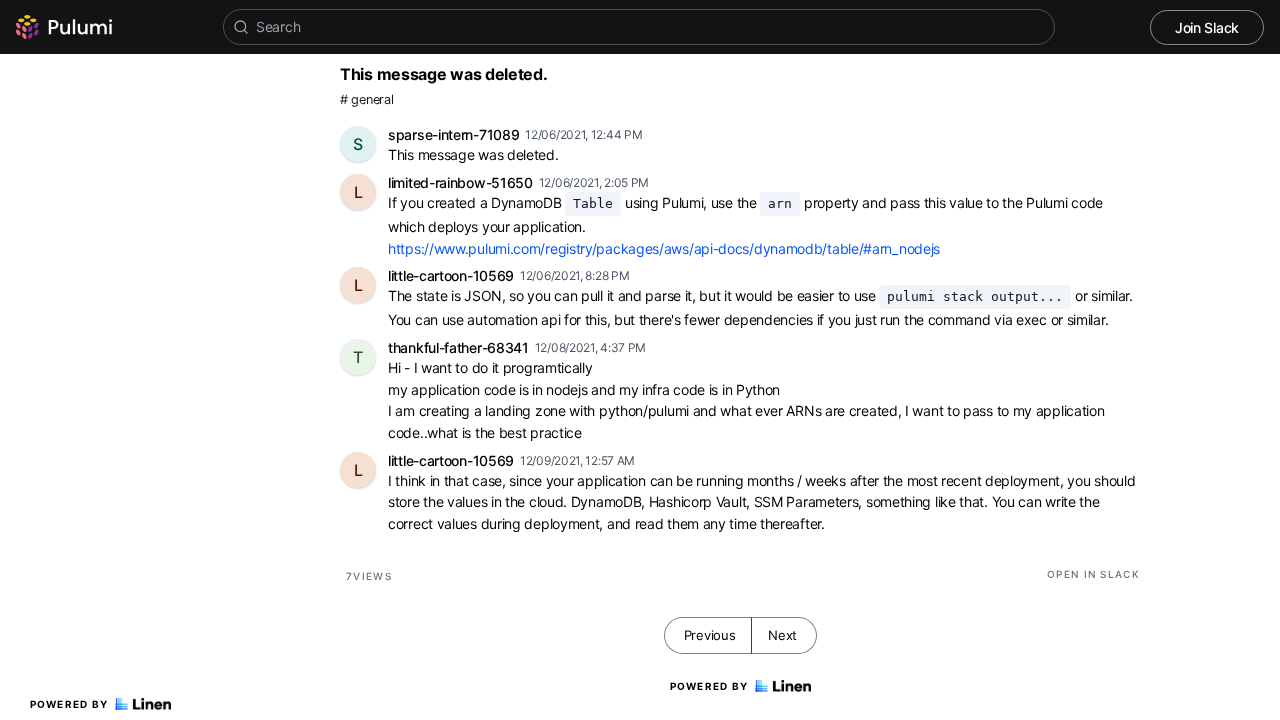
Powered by (69, 704)
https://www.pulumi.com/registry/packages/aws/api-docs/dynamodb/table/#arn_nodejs (664, 248)
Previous (710, 635)
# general (366, 99)
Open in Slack (1093, 574)
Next (782, 635)
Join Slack (1207, 27)
